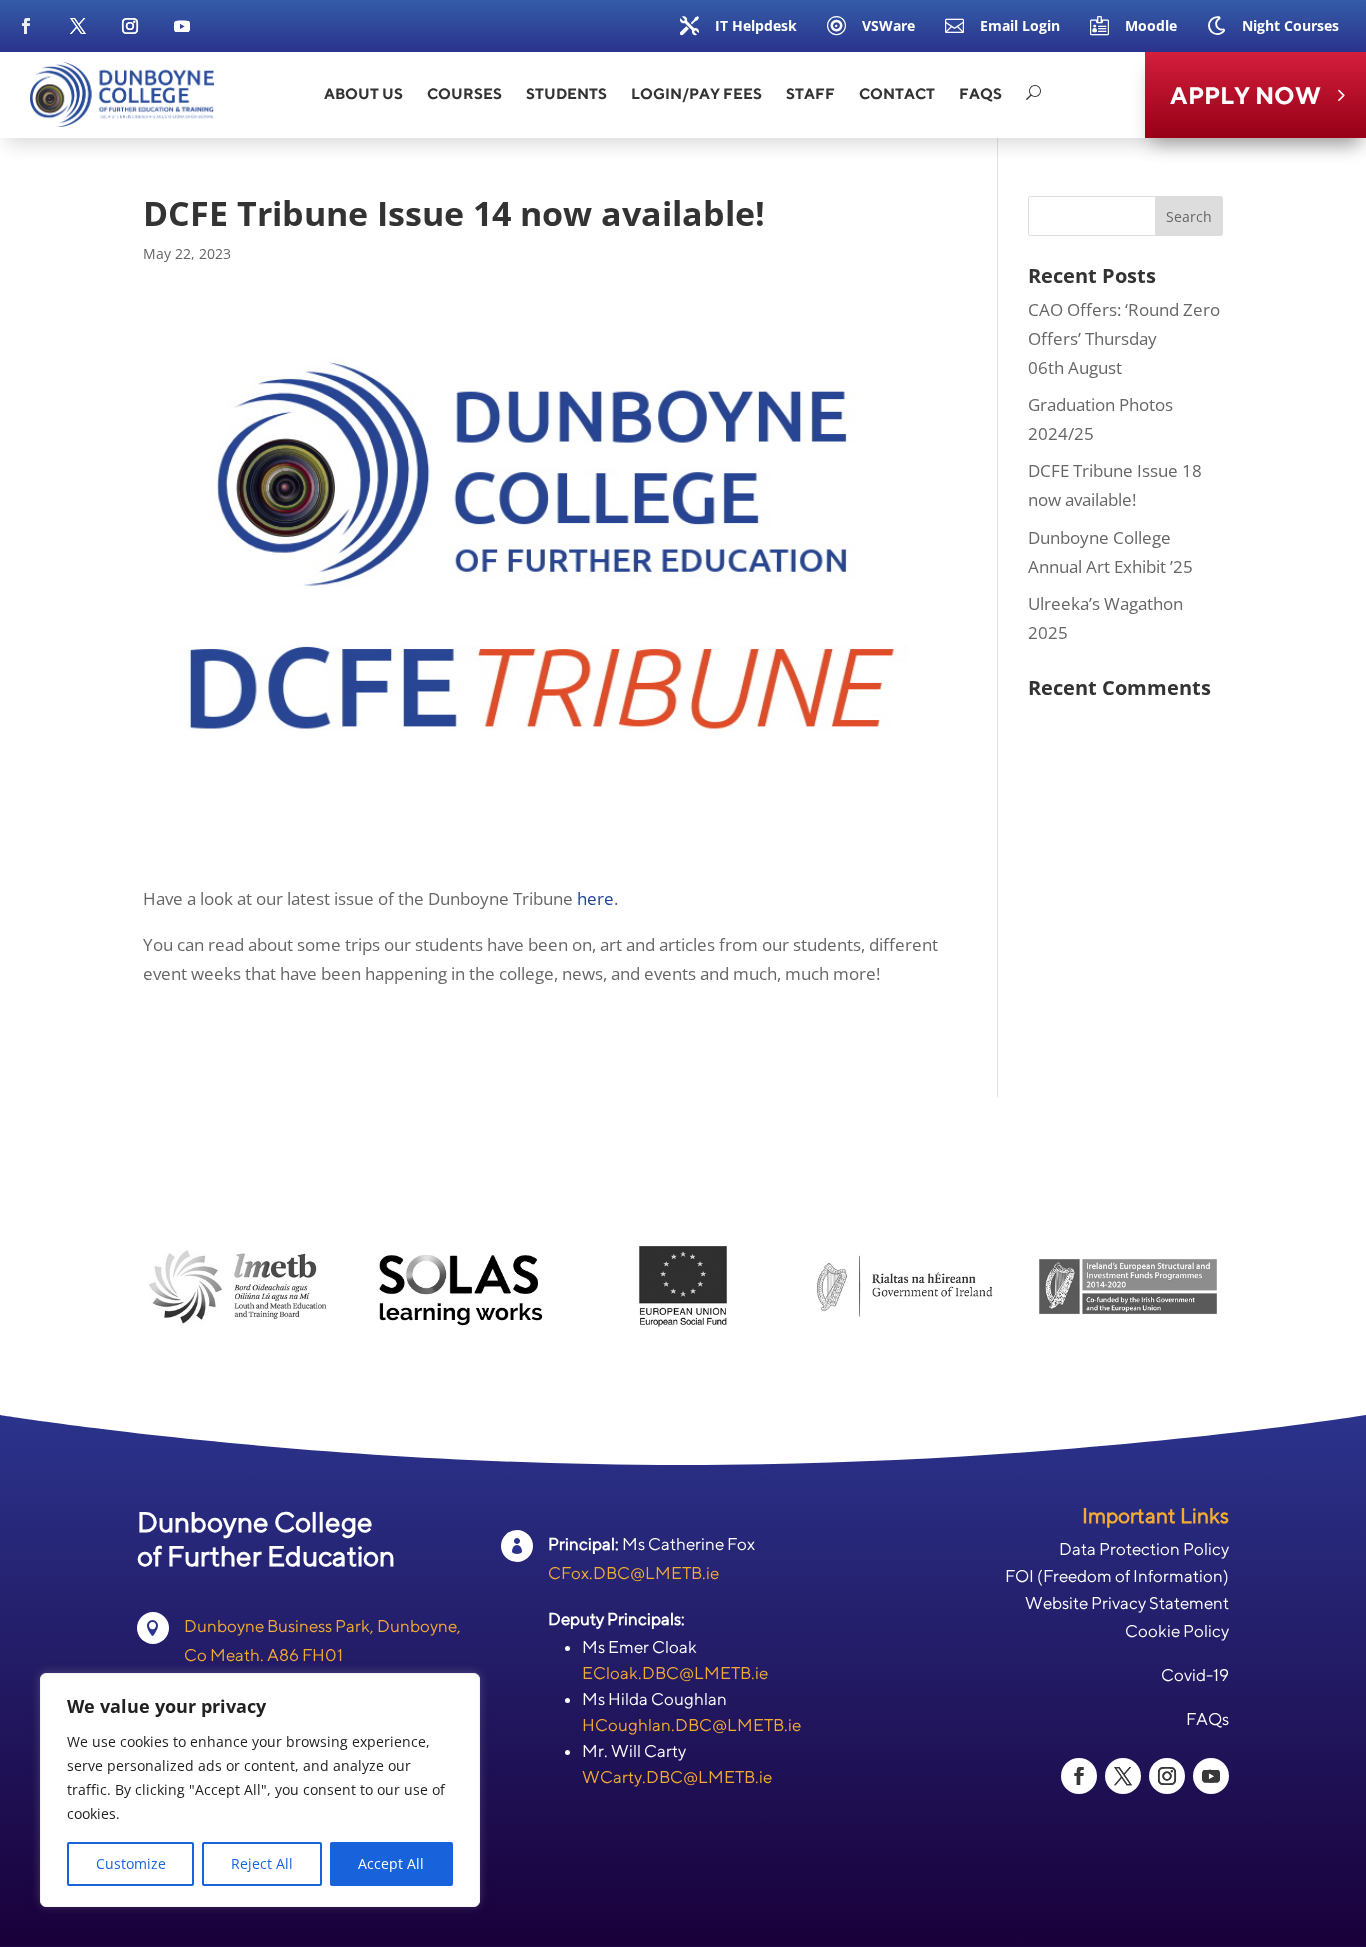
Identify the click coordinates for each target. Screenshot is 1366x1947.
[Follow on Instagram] (130, 26)
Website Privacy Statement (1127, 1603)
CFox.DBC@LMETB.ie (633, 1573)
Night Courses (1290, 25)
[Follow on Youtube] (182, 26)
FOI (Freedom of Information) (1117, 1576)
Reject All (262, 1863)
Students (566, 93)
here (595, 898)
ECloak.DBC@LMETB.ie (675, 1673)
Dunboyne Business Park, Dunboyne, (322, 1626)
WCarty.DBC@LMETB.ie (677, 1777)
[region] (260, 1790)
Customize (131, 1863)
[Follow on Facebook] (26, 26)
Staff (810, 93)
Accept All (391, 1863)
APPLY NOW (1245, 95)
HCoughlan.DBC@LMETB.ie (691, 1725)
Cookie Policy (1177, 1631)
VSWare (888, 25)
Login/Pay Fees (696, 93)
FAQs (980, 93)
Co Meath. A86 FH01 (263, 1655)
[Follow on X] (78, 26)
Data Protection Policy (1144, 1549)
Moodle (1151, 25)
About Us (363, 93)
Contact (897, 93)
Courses (464, 93)
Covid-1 (1190, 1675)
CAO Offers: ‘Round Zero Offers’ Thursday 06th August (1124, 338)
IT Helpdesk (756, 25)
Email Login (1020, 25)
